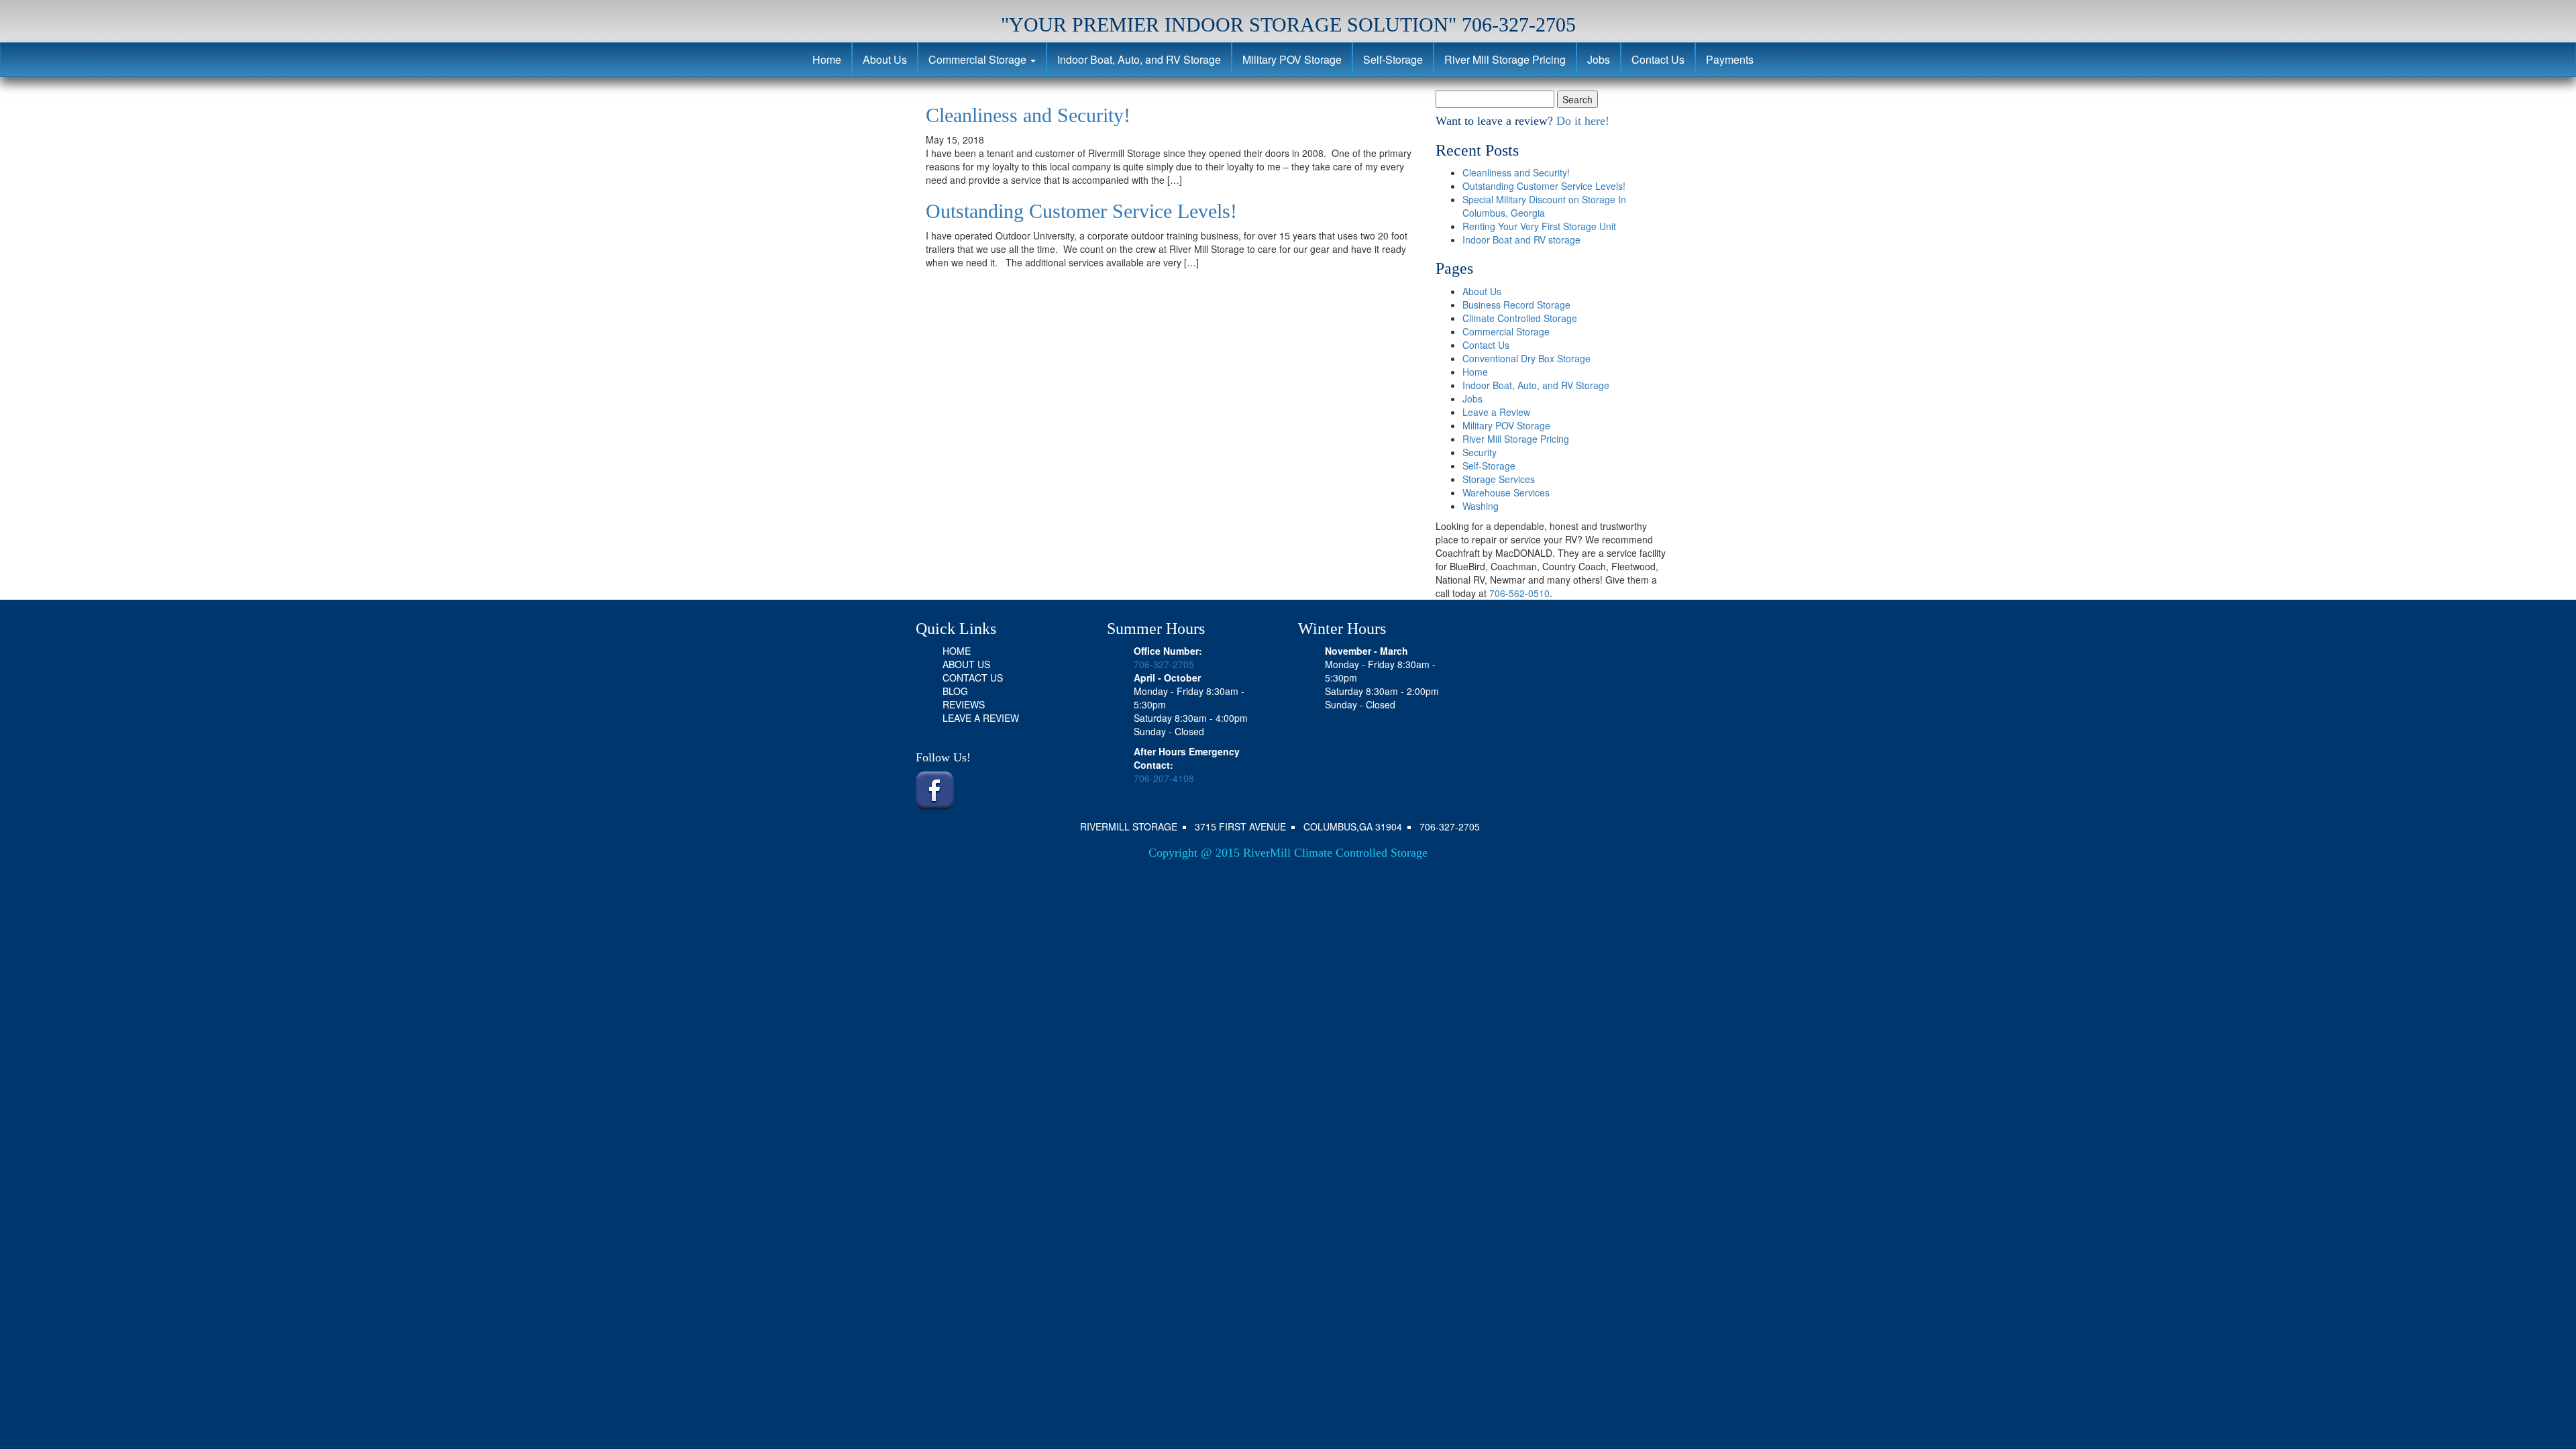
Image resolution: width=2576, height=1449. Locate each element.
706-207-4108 (1164, 778)
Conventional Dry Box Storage (1526, 358)
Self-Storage (1393, 59)
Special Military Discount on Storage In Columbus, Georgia (1544, 206)
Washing (1481, 506)
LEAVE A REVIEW (981, 718)
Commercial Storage (979, 59)
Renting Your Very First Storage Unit (1539, 226)
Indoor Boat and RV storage (1521, 239)
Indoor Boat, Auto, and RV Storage (1139, 59)
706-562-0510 (1519, 593)
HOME (957, 651)
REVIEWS (964, 704)
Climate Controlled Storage (1520, 318)
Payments (1730, 59)
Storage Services (1499, 479)
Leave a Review (1496, 412)
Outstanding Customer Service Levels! (1081, 211)
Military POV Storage (1292, 59)
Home (827, 59)
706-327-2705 (1164, 664)
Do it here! (1581, 121)
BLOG (955, 691)
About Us (885, 59)
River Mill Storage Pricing (1505, 59)
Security (1480, 452)
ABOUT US (966, 664)
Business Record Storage (1516, 305)
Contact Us (1658, 59)
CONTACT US (973, 678)
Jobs (1599, 59)
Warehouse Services (1506, 492)
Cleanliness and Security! (1028, 115)
